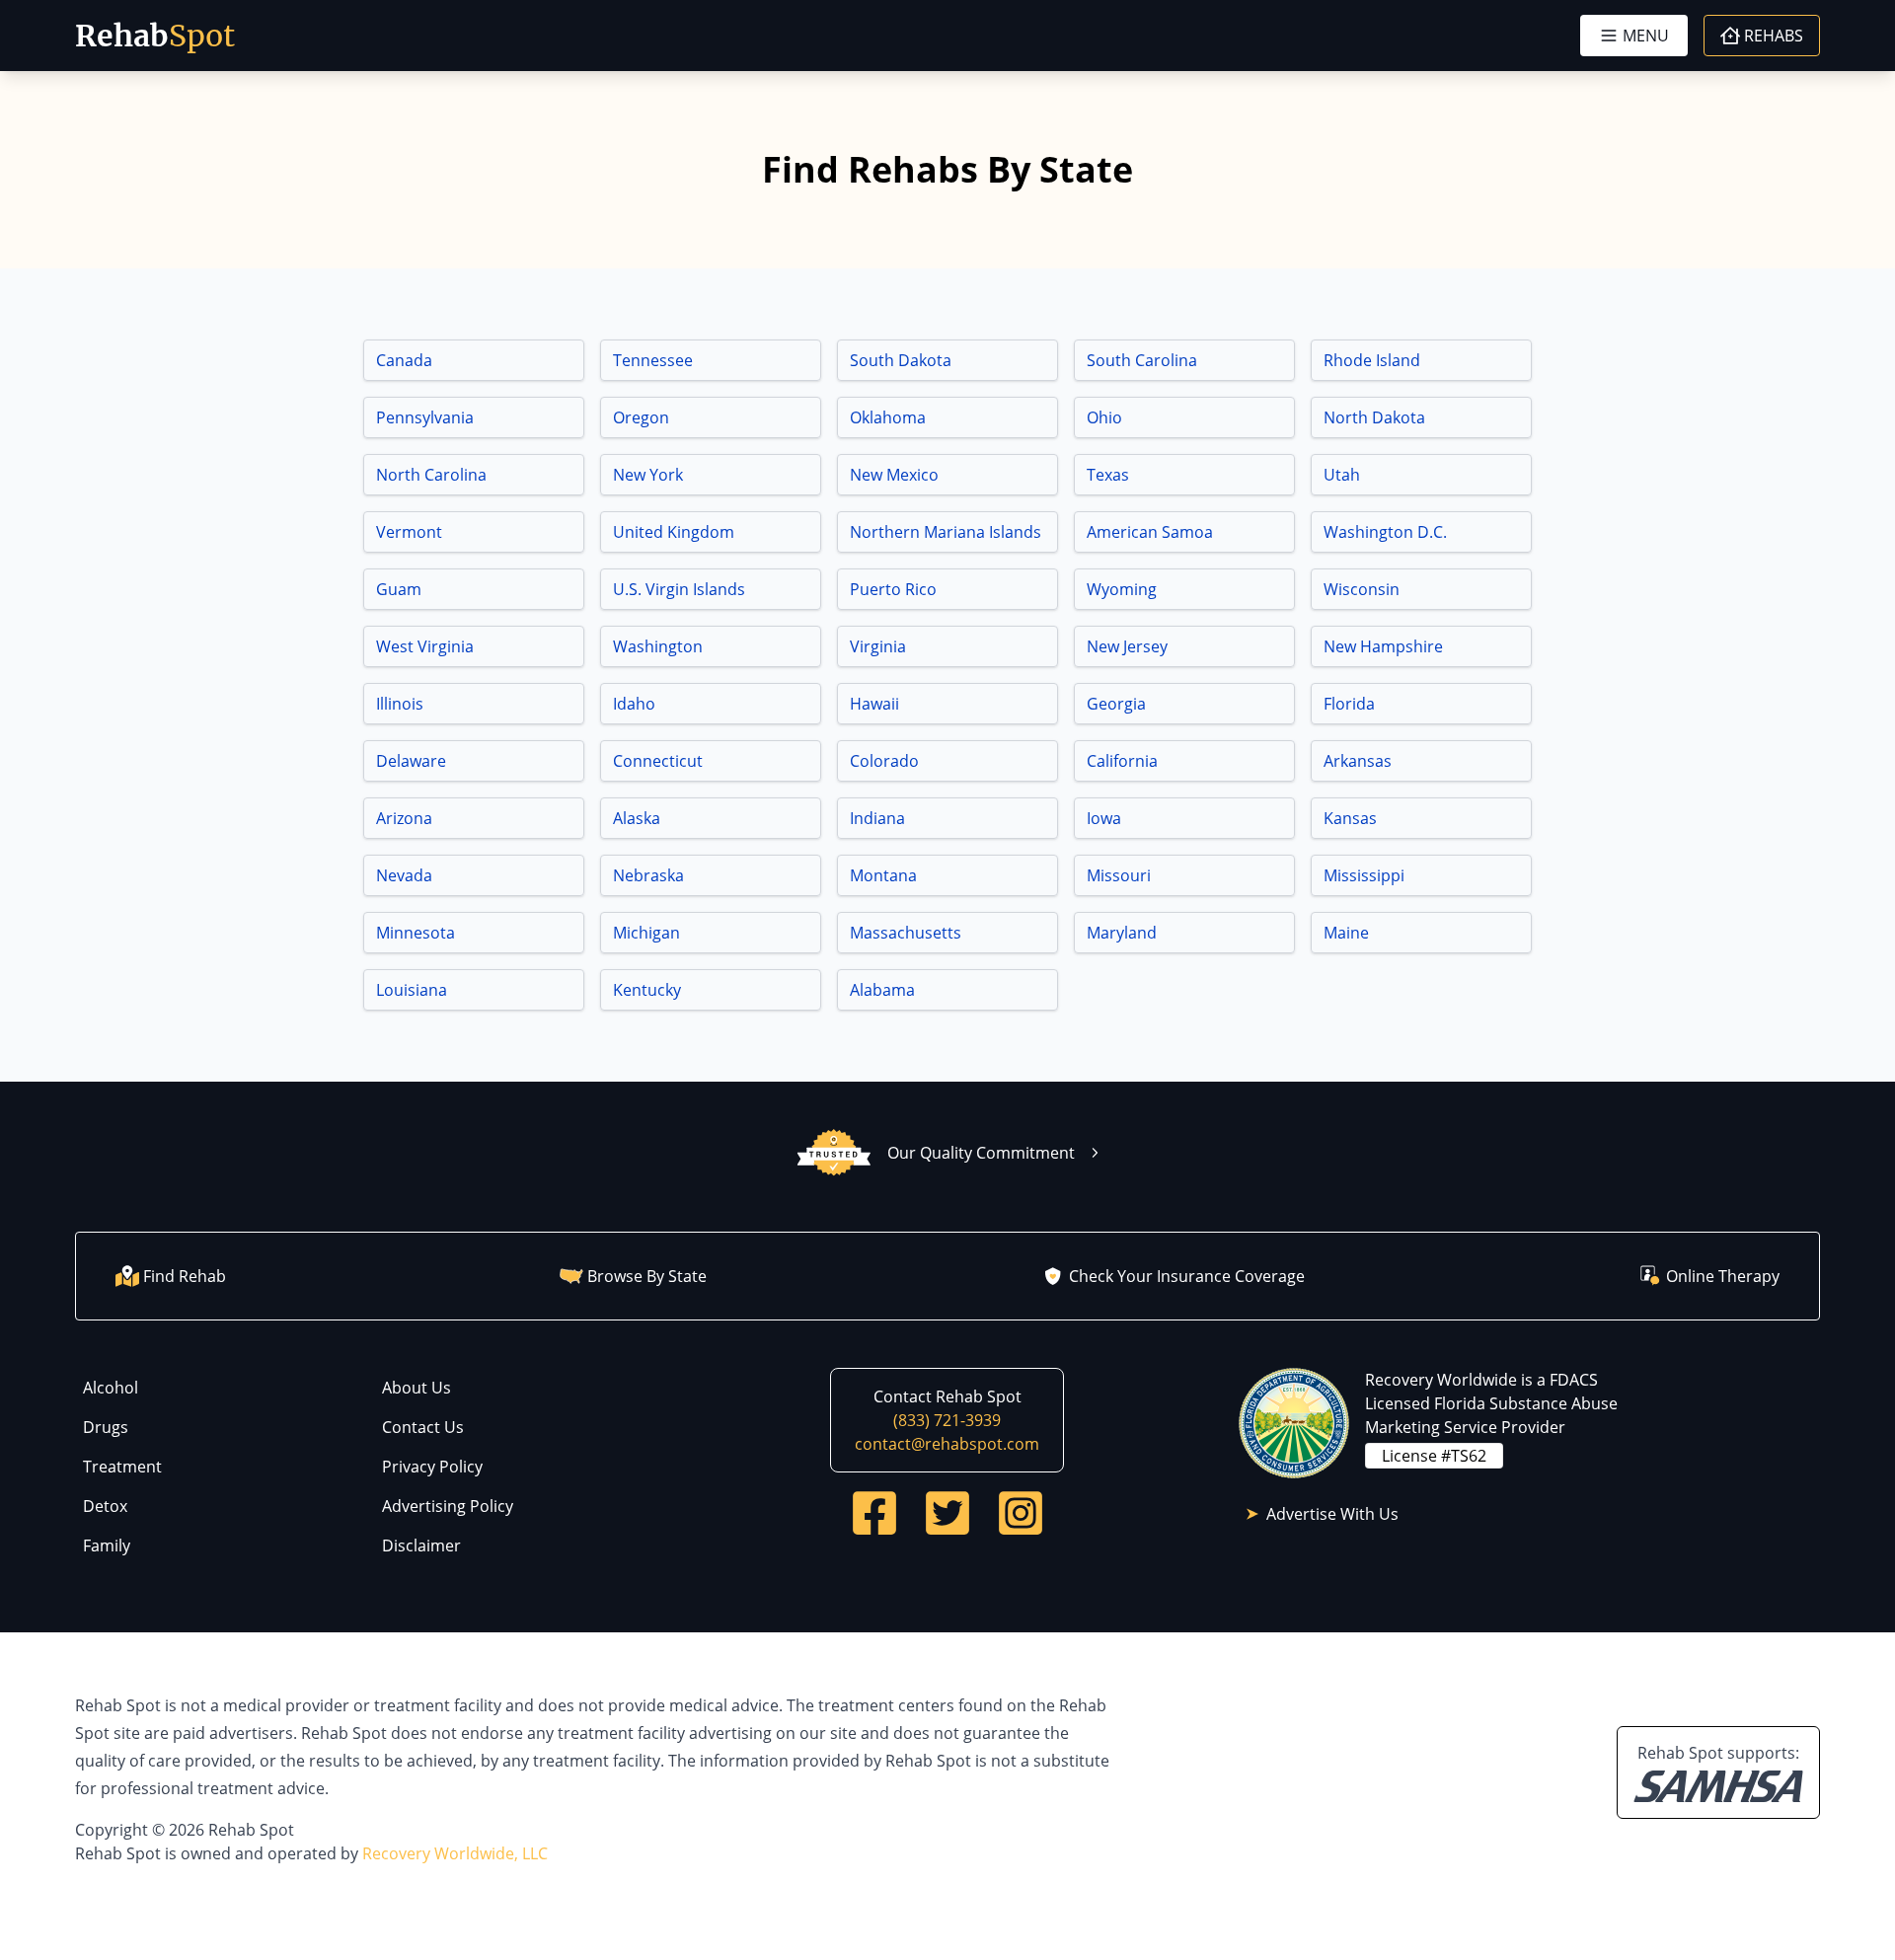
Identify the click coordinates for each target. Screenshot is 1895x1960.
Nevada (404, 875)
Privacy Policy (432, 1467)
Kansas (1350, 818)
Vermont (409, 532)
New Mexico (894, 475)
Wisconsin (1362, 589)
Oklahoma (888, 417)
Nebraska (648, 875)
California (1122, 761)
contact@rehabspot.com (947, 1444)
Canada (404, 360)
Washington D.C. (1385, 532)
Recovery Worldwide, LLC (455, 1853)
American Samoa (1150, 532)
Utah (1342, 475)
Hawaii (874, 704)
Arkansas (1358, 761)
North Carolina (431, 475)
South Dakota (901, 360)
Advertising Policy (448, 1506)
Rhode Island (1372, 360)
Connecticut (658, 761)
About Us (417, 1388)
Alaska (637, 818)
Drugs (106, 1427)
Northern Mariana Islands (946, 532)
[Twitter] (947, 1513)
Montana (883, 875)
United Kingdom (674, 532)
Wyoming (1122, 589)
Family (107, 1545)
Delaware (411, 761)
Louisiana (412, 990)
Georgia (1116, 704)
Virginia (878, 646)
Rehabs (1774, 36)
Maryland (1122, 933)
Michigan (646, 933)
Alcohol (111, 1388)
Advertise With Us (1332, 1514)
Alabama (882, 990)
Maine (1346, 933)
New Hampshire (1383, 646)
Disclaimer (421, 1545)
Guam (399, 589)
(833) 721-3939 (947, 1420)
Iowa (1104, 818)
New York (648, 475)
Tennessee (653, 360)
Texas (1108, 475)
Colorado (884, 761)
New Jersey (1127, 646)
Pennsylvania (425, 417)
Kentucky (647, 990)
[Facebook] (874, 1513)
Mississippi (1364, 875)
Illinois (400, 704)
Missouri (1119, 875)
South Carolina (1142, 360)
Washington (658, 646)
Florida (1349, 704)
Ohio (1104, 417)
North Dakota (1374, 417)
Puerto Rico (893, 589)
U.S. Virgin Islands (679, 589)
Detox (105, 1506)
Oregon (641, 417)
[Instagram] (1021, 1513)
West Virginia (425, 646)
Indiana (877, 818)
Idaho (634, 704)
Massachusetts (906, 933)
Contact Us (423, 1427)
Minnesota (416, 933)
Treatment (122, 1467)
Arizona (404, 818)
